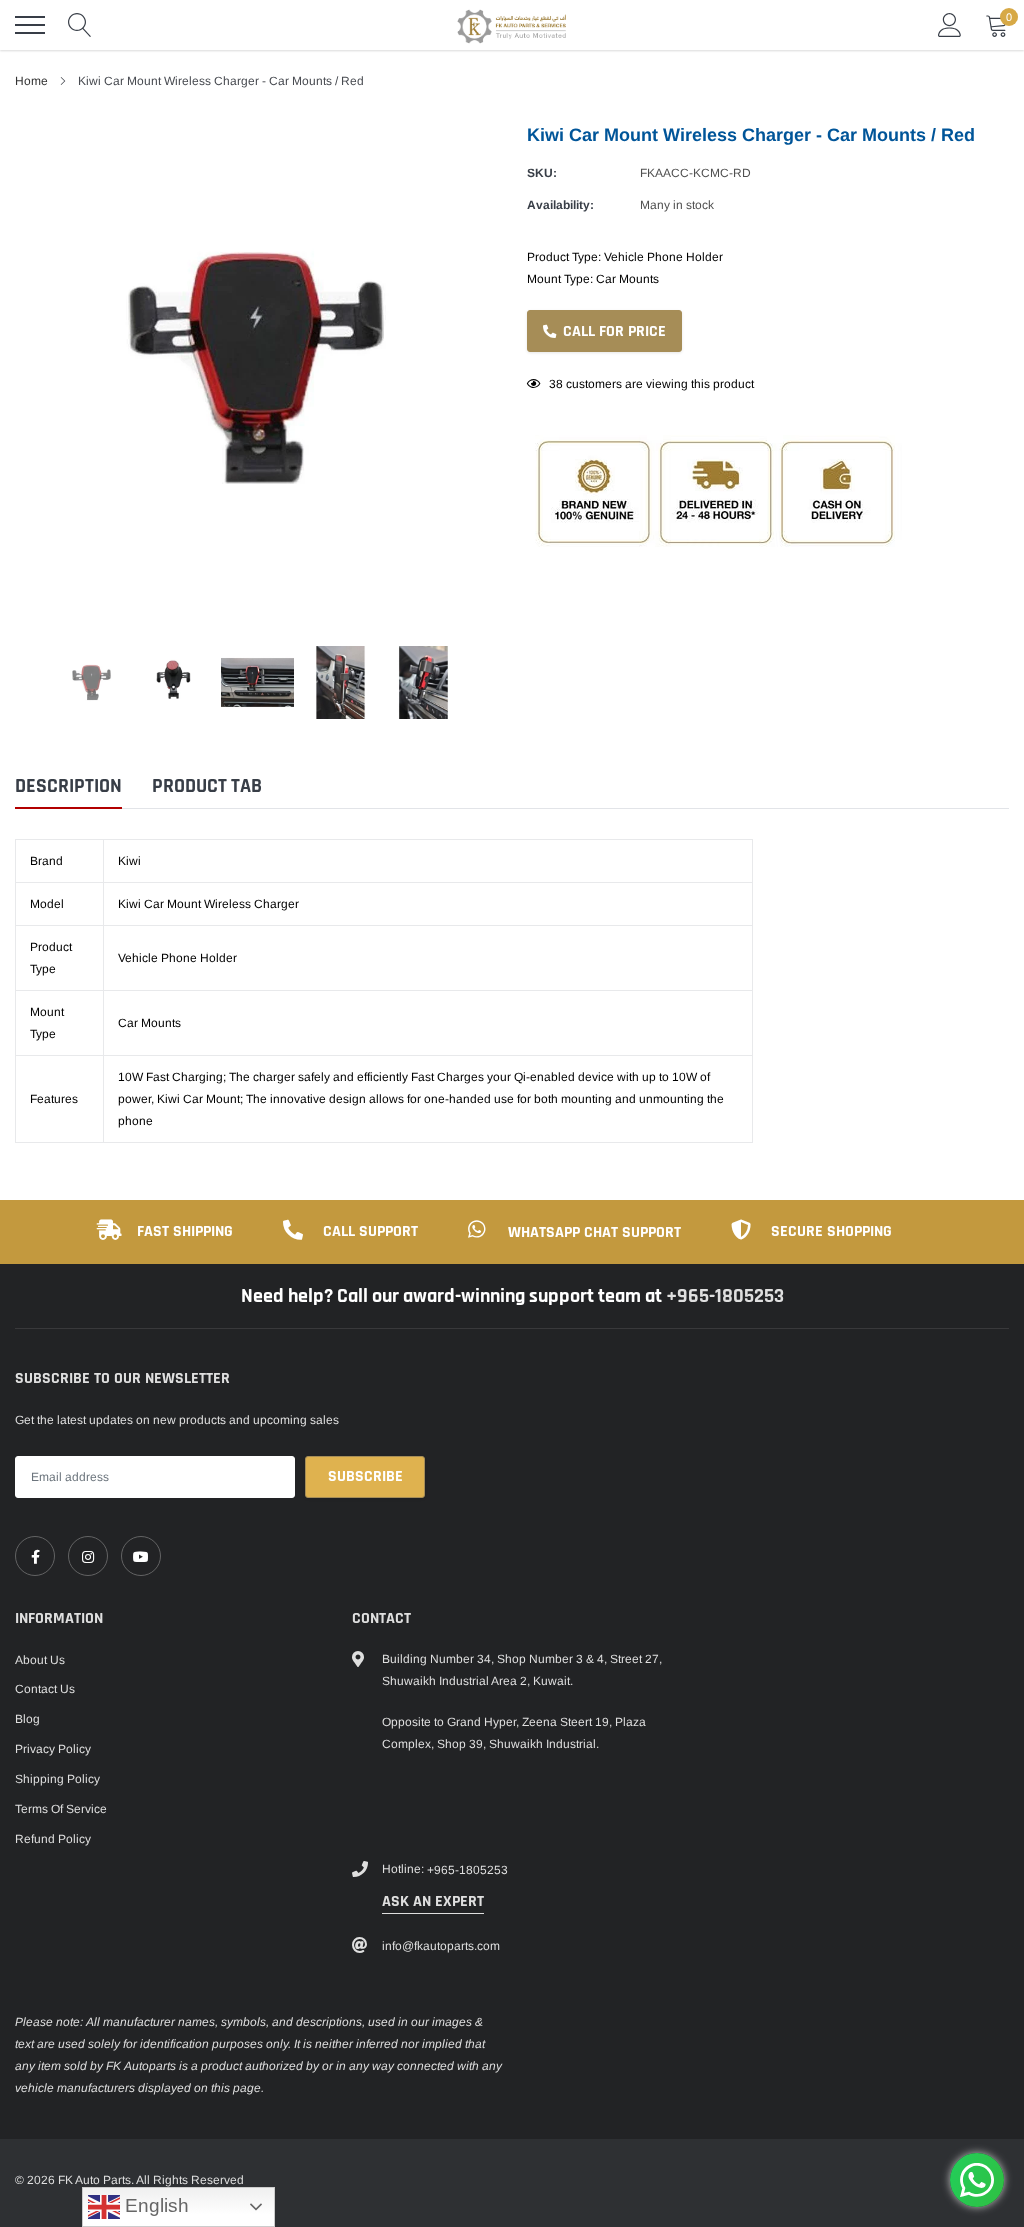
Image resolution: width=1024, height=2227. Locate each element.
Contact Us (45, 1689)
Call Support (370, 1231)
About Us (40, 1660)
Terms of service (61, 1809)
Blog (27, 1719)
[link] (35, 1556)
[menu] (30, 25)
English (154, 2205)
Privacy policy (53, 1749)
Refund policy (53, 1839)
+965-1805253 (725, 1296)
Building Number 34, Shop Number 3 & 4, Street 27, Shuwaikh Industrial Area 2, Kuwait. (522, 1670)
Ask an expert (433, 1901)
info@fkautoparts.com (441, 1946)
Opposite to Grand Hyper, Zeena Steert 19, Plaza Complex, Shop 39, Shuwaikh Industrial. (514, 1733)
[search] (80, 25)
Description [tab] (68, 786)
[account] (950, 25)
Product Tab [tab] (207, 786)
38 (556, 384)
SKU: (542, 173)
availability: (560, 205)
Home (31, 81)
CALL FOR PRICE (612, 331)
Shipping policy (57, 1779)
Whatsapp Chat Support (594, 1232)
